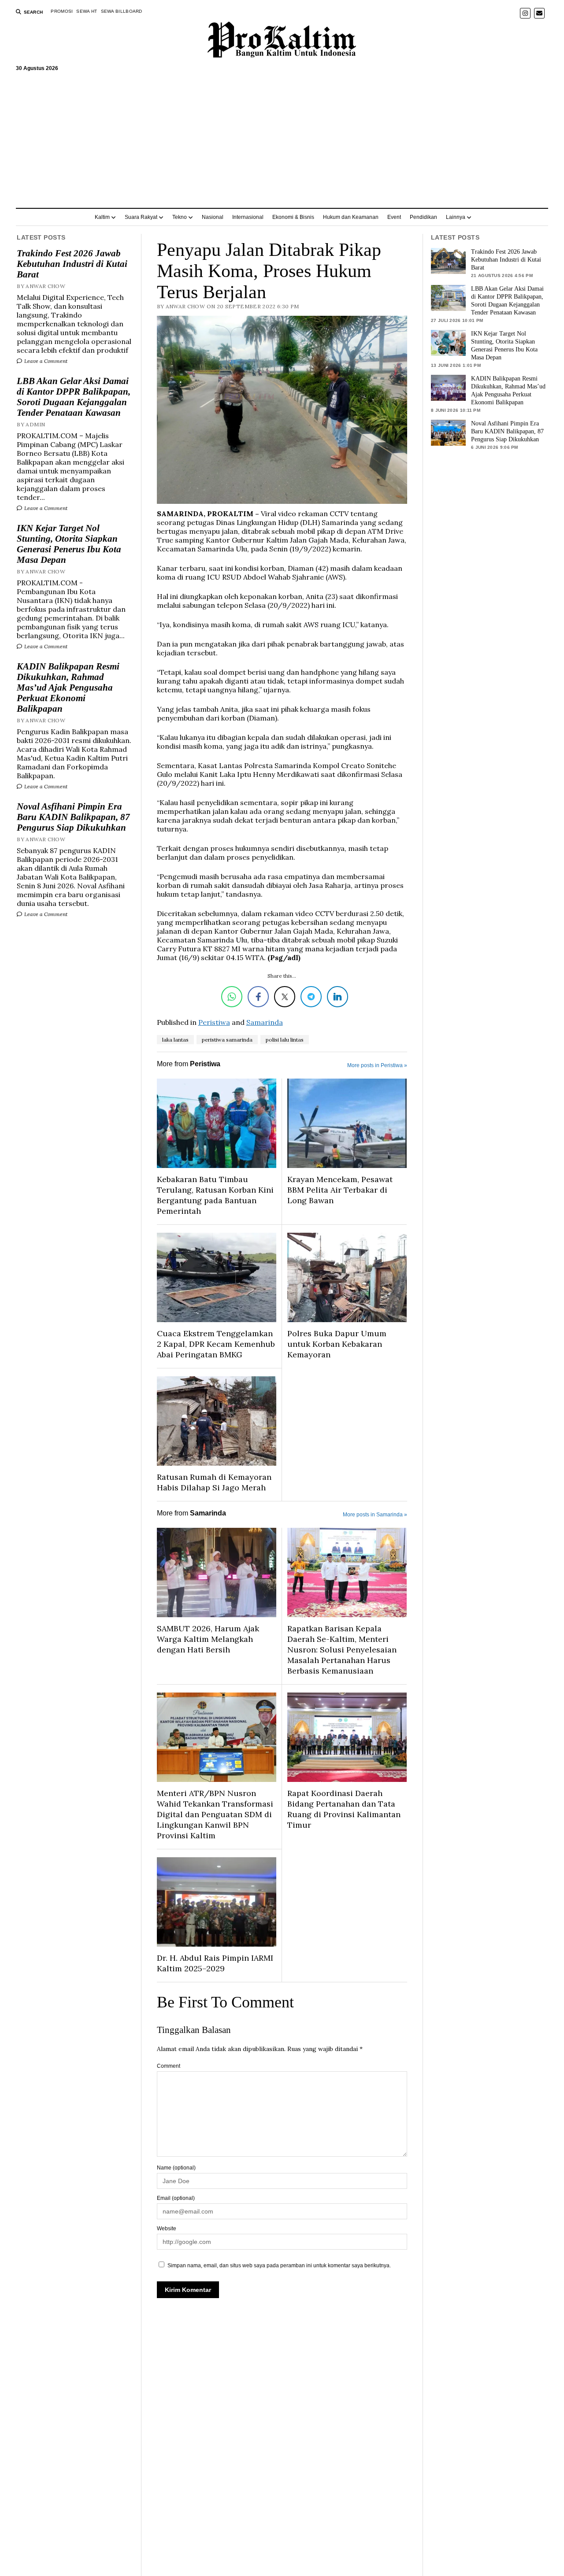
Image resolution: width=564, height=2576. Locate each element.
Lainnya (456, 217)
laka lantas (175, 1040)
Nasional (213, 217)
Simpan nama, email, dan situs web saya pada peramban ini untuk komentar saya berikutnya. (279, 2266)
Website (167, 2229)
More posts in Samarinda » (375, 1515)
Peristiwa (214, 1022)
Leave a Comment (45, 361)
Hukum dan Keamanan (351, 217)
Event (394, 217)
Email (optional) (176, 2198)
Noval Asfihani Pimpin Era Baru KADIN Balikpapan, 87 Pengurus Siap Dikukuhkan (73, 817)
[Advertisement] (282, 136)
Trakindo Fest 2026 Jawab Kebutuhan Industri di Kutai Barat (72, 264)
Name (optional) (176, 2168)
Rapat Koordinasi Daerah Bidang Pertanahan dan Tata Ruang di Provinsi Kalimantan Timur (344, 1809)
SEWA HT (87, 11)
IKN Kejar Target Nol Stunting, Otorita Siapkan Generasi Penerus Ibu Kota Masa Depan (69, 544)
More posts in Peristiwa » (377, 1065)
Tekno (180, 217)
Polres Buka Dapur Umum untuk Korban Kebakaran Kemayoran (337, 1344)
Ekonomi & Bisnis (293, 217)
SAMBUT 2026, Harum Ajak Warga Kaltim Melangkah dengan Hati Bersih (208, 1639)
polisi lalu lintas (285, 1040)
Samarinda (265, 1022)
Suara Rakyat (141, 217)
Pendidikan (423, 217)
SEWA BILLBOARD (122, 11)
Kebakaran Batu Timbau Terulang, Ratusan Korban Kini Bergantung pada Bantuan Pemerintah (215, 1195)
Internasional (248, 217)
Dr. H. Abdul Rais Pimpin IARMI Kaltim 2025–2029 (215, 1963)
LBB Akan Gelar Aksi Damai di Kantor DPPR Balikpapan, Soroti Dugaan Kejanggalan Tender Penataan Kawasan (74, 397)
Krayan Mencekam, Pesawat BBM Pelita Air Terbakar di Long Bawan (340, 1190)
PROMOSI (62, 11)
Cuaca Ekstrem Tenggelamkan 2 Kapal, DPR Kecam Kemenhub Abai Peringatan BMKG (216, 1344)
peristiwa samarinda (227, 1040)
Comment (169, 2066)
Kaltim (102, 217)
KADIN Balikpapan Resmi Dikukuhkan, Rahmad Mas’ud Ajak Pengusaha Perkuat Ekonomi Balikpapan (68, 687)
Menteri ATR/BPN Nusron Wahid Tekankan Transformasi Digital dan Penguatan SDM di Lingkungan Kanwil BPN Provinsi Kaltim (215, 1814)
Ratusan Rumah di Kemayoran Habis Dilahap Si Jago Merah (214, 1482)
